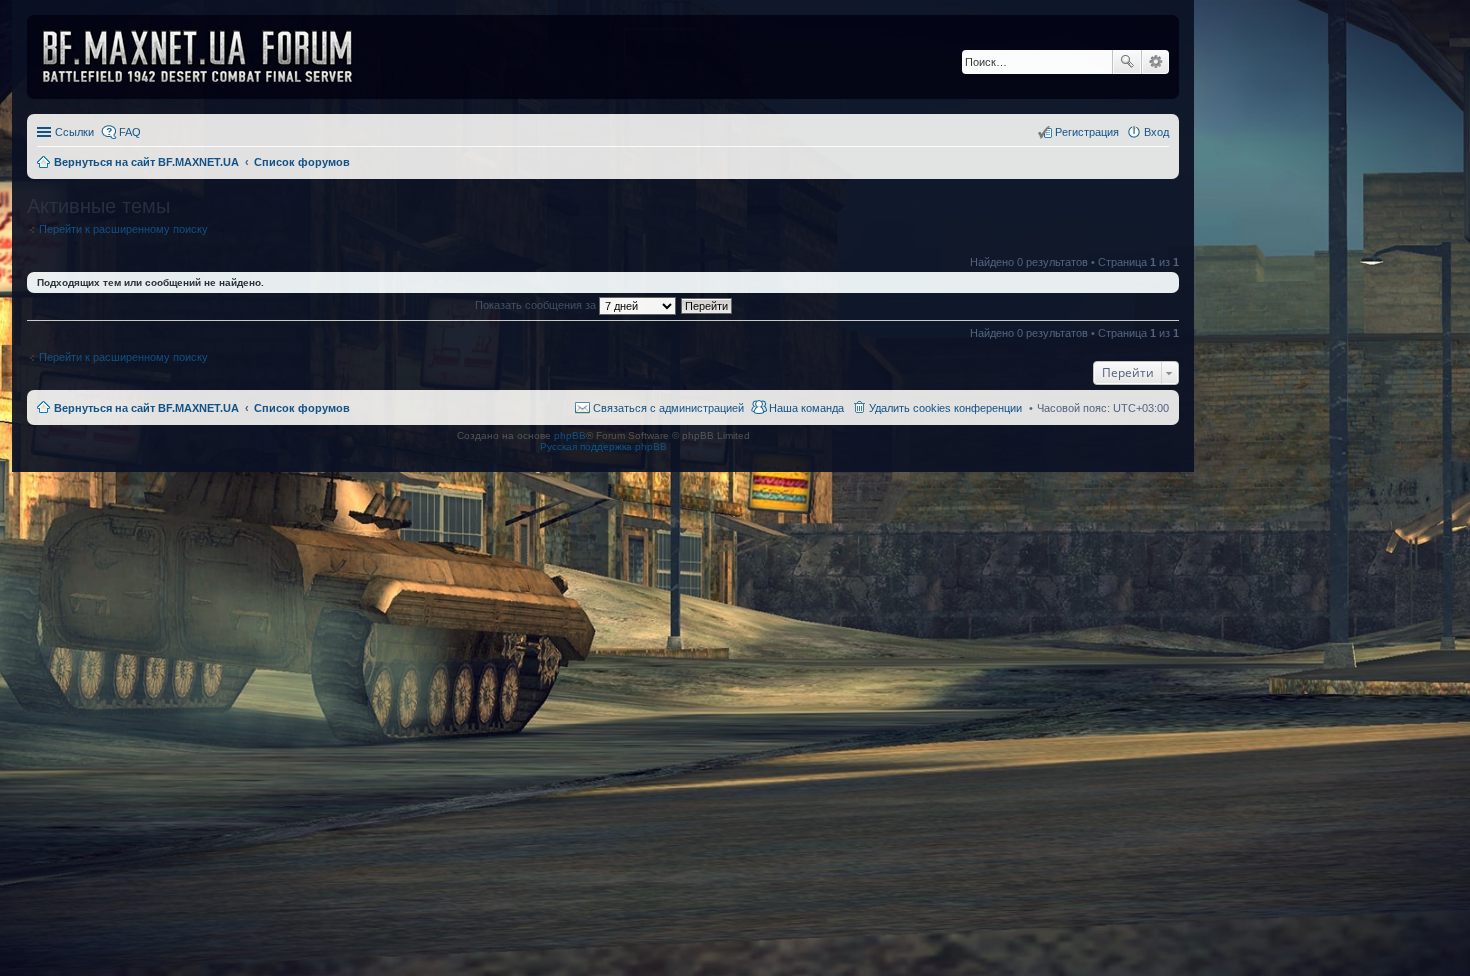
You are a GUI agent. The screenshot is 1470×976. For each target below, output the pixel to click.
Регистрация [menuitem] (1087, 132)
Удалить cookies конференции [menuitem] (945, 408)
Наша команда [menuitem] (806, 408)
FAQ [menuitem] (130, 132)
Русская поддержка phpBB (603, 446)
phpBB (570, 435)
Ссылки (74, 132)
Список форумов (302, 408)
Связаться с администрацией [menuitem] (668, 408)
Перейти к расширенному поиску (123, 229)
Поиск (1127, 62)
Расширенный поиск (1155, 62)
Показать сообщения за (537, 305)
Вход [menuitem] (1156, 132)
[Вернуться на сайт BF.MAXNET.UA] (210, 57)
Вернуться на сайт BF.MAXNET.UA (146, 408)
